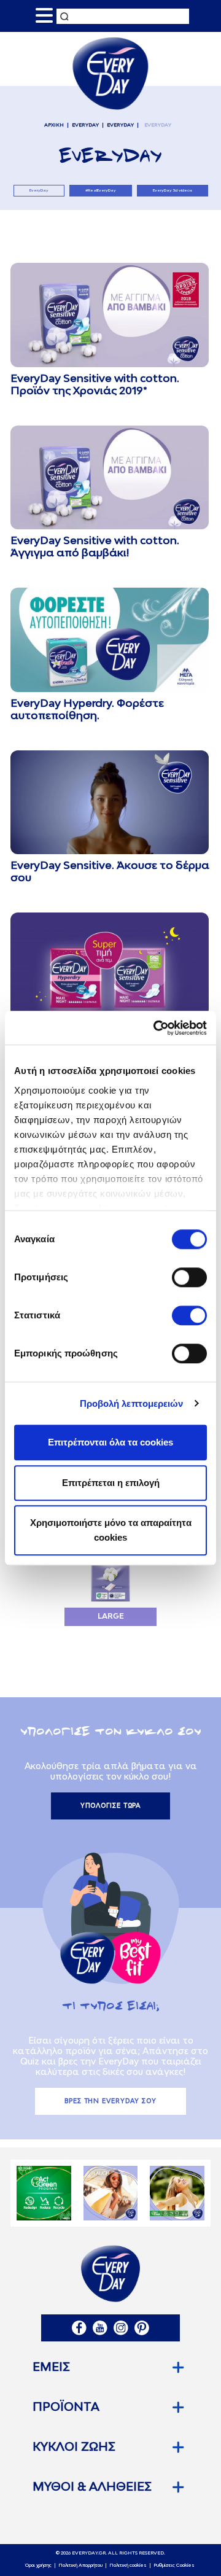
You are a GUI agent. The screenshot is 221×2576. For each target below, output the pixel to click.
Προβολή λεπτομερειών (132, 1403)
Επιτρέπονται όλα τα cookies (110, 1442)
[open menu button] (44, 16)
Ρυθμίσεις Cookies (174, 2566)
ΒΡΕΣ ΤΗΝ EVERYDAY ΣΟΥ (110, 2101)
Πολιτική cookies (128, 2566)
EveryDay (85, 125)
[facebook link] (79, 2328)
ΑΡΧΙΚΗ (54, 125)
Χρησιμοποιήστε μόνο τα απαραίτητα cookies (111, 1530)
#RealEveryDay (101, 190)
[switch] (189, 1277)
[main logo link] (110, 73)
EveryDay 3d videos (173, 190)
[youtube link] (100, 2328)
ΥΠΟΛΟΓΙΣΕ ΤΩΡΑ (111, 1806)
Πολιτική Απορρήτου (80, 2566)
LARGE (111, 1617)
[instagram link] (121, 2328)
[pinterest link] (142, 2328)
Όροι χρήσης (38, 2566)
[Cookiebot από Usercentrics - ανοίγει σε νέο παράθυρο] (156, 1028)
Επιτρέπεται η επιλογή (111, 1483)
